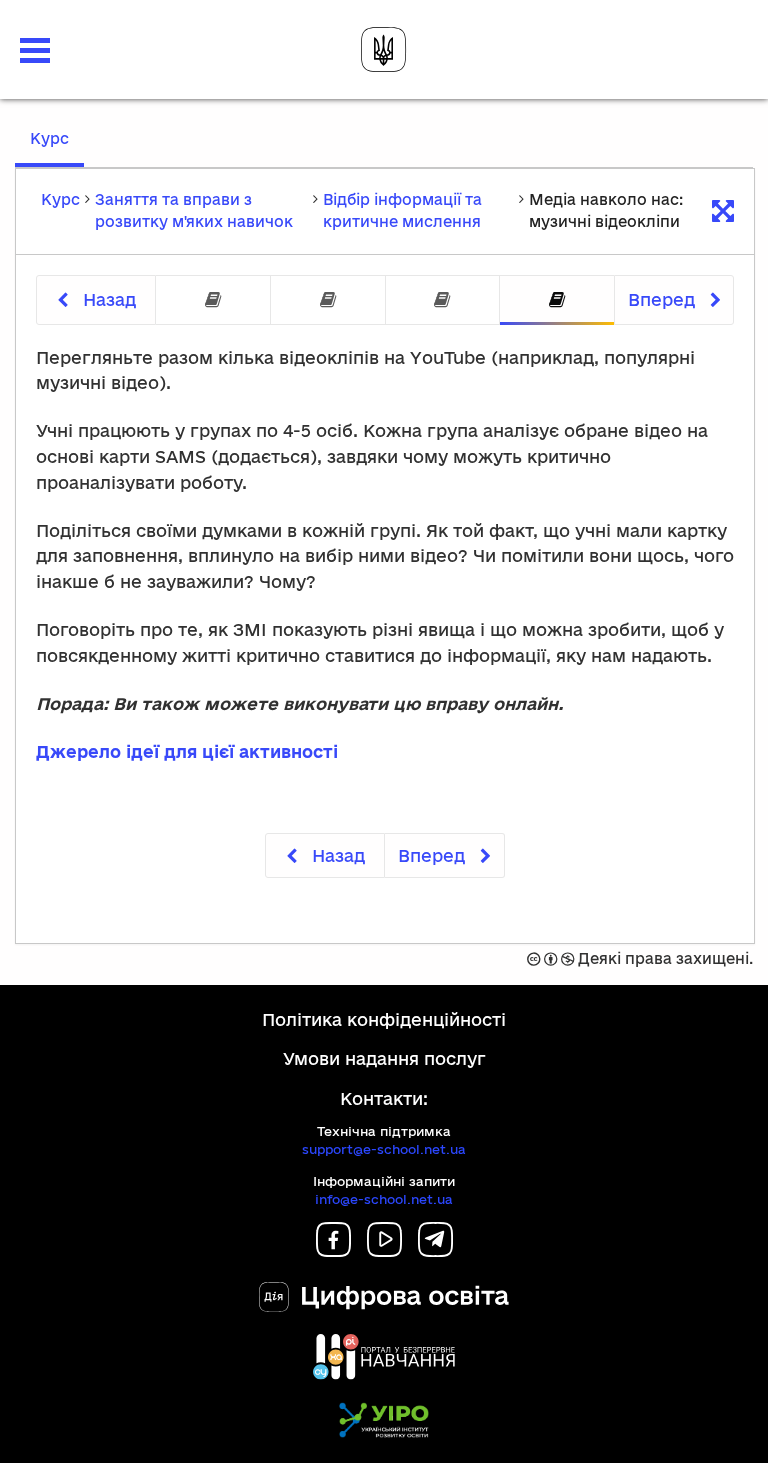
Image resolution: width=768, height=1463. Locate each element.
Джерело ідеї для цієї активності (187, 751)
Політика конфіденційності (384, 1019)
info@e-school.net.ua (384, 1199)
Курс (57, 148)
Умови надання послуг (384, 1058)
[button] (35, 50)
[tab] (213, 300)
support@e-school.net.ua (384, 1149)
